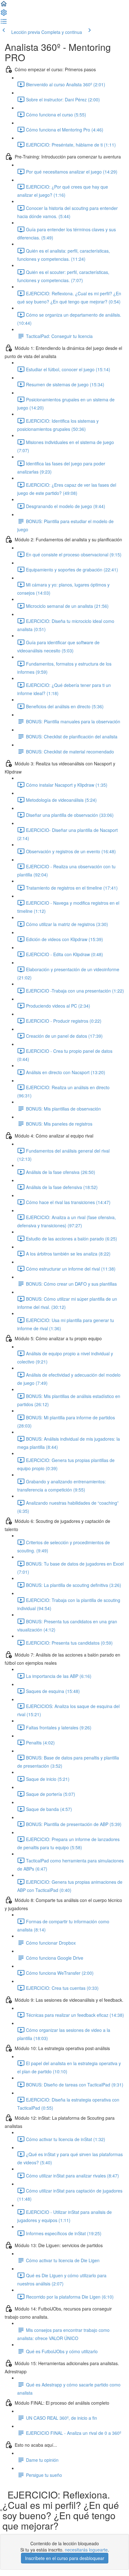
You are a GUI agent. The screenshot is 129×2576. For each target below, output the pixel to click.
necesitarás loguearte (86, 2550)
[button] (4, 6)
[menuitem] (4, 14)
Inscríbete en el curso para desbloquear (65, 2558)
